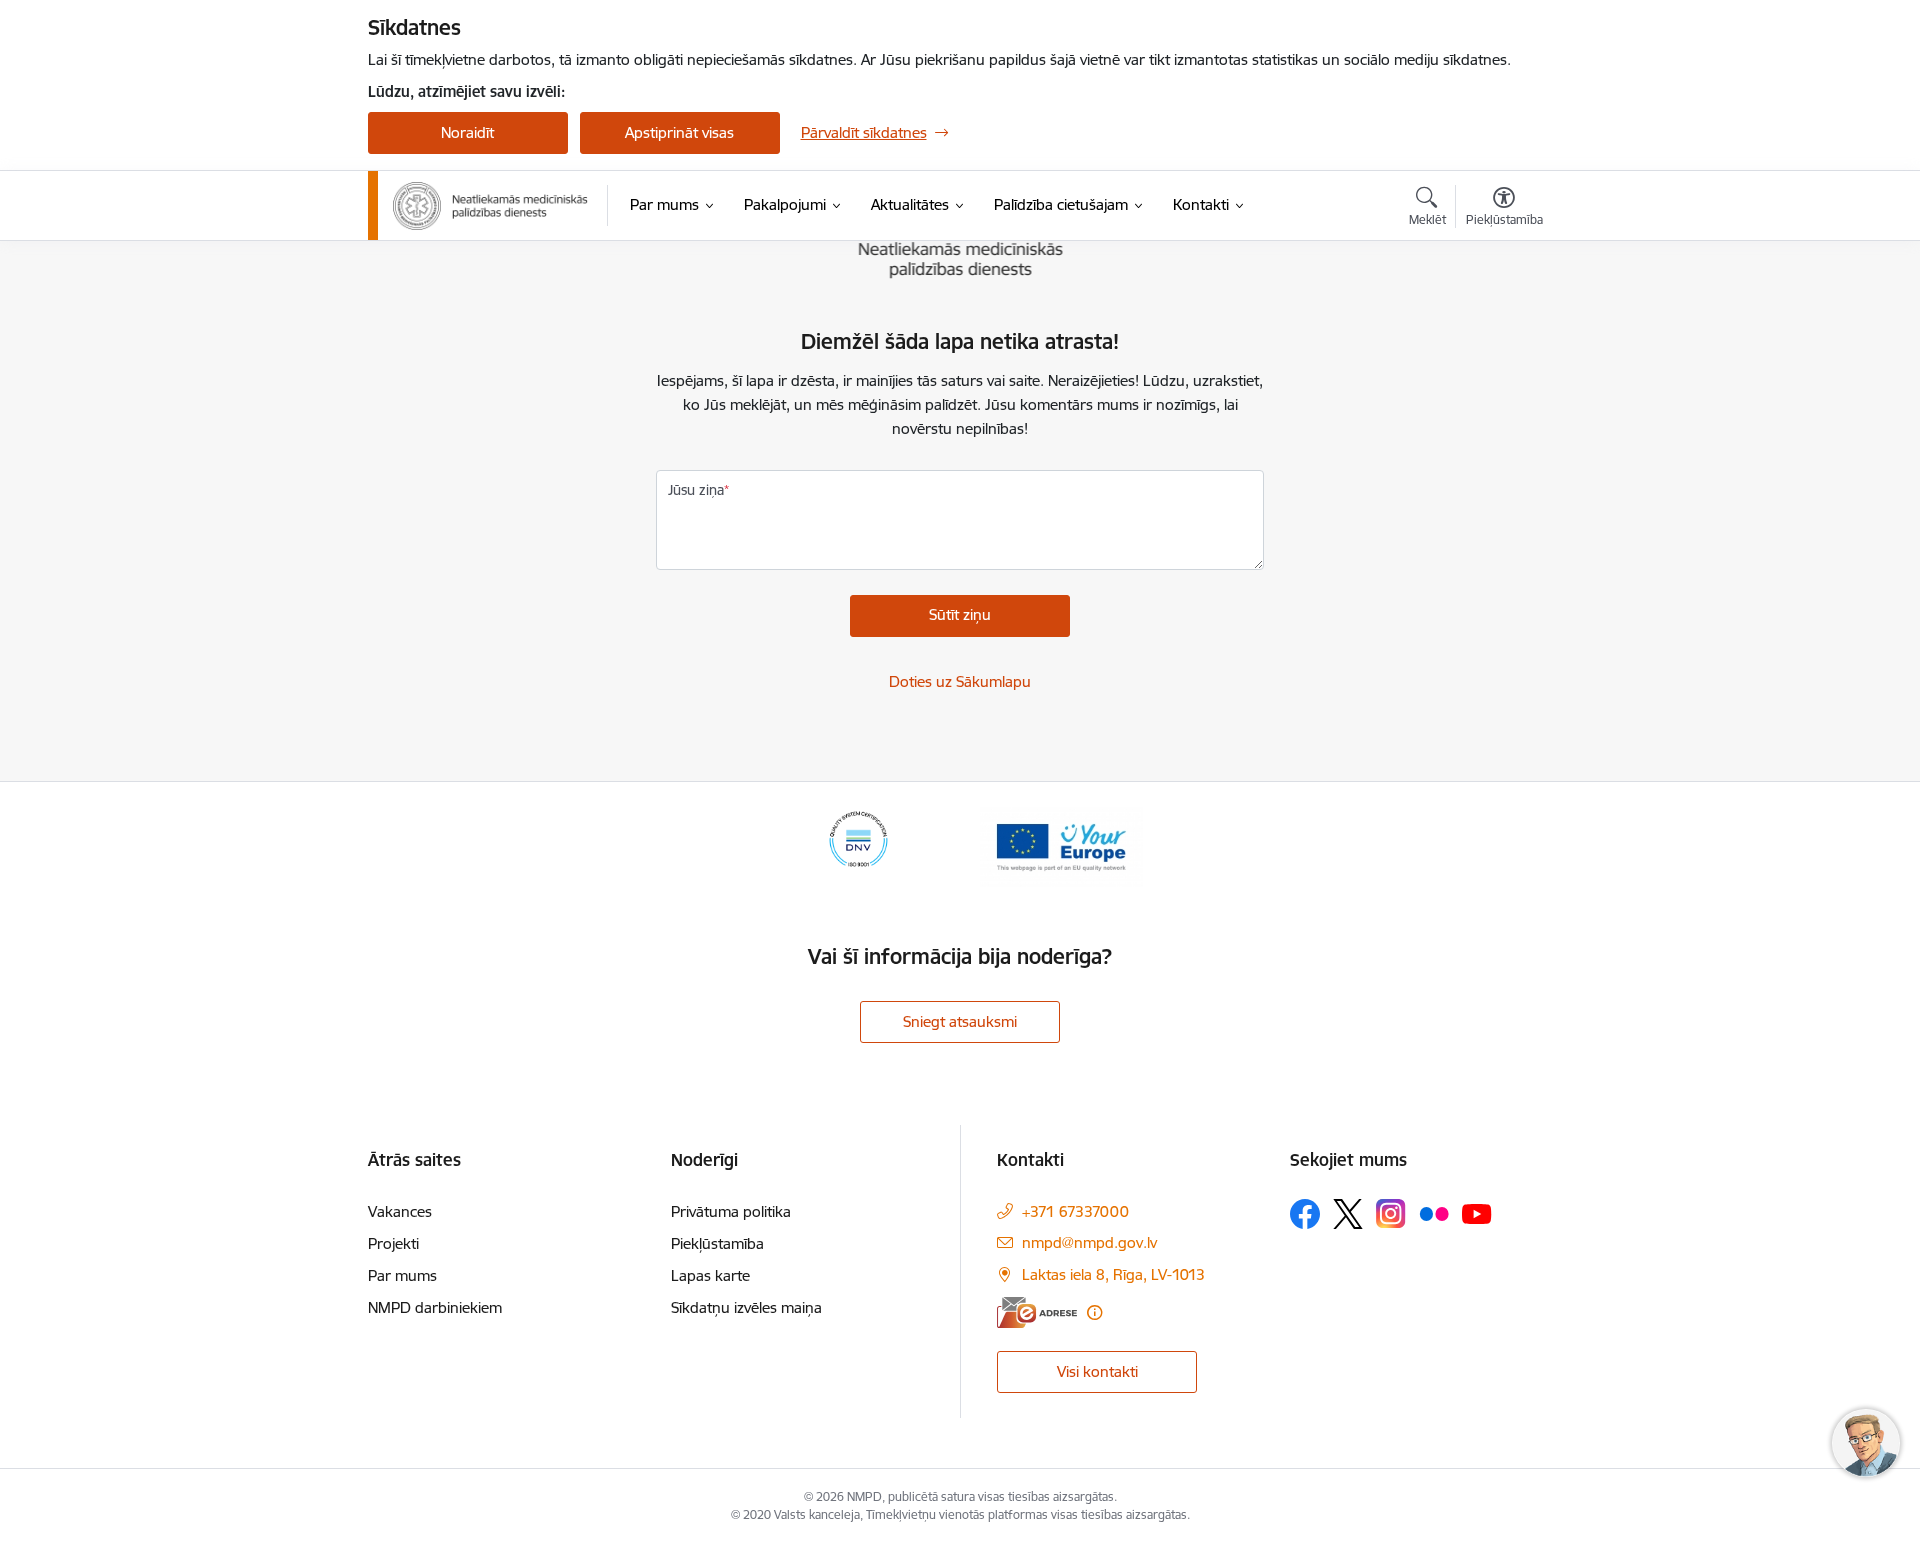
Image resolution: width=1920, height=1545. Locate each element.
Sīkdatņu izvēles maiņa (746, 1307)
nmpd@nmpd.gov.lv (1089, 1242)
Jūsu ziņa (696, 490)
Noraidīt (467, 132)
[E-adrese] (1037, 1312)
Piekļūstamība (717, 1243)
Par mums (402, 1275)
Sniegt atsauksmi (960, 1021)
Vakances (400, 1211)
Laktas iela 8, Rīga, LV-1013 (1113, 1274)
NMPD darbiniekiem (435, 1307)
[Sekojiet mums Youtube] (1477, 1213)
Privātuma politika (731, 1211)
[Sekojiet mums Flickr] (1434, 1213)
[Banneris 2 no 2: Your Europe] (1061, 845)
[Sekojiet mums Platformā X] (1348, 1214)
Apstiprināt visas (679, 132)
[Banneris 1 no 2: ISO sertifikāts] (858, 845)
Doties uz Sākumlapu (960, 681)
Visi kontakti (1097, 1371)
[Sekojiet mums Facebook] (1305, 1214)
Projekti (393, 1243)
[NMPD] (491, 206)
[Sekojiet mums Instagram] (1391, 1213)
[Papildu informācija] (1094, 1312)
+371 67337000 (1075, 1211)
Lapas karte (710, 1275)
